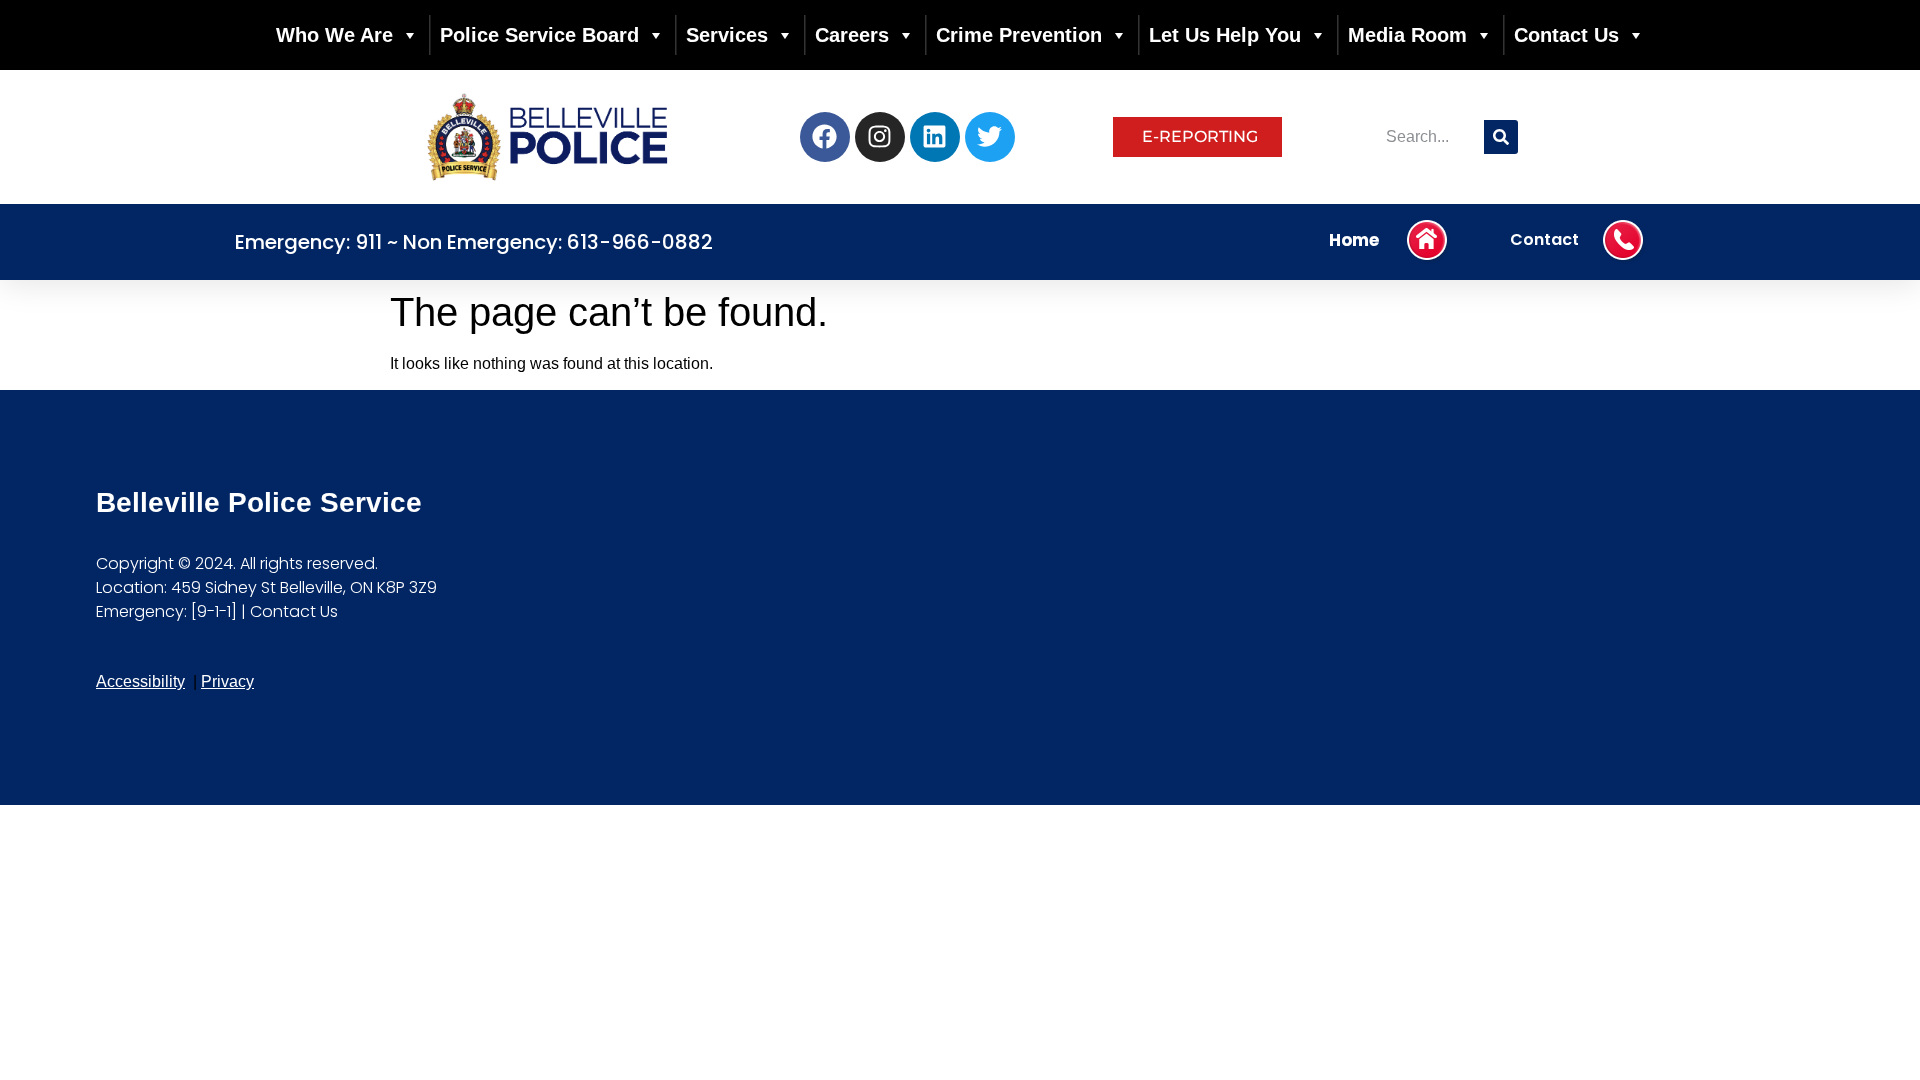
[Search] (1501, 137)
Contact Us (1566, 35)
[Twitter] (990, 137)
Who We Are (334, 35)
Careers (852, 35)
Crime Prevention (1019, 35)
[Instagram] (880, 137)
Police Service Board (539, 35)
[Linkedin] (935, 137)
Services (727, 35)
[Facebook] (825, 137)
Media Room (1407, 35)
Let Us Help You (1225, 35)
